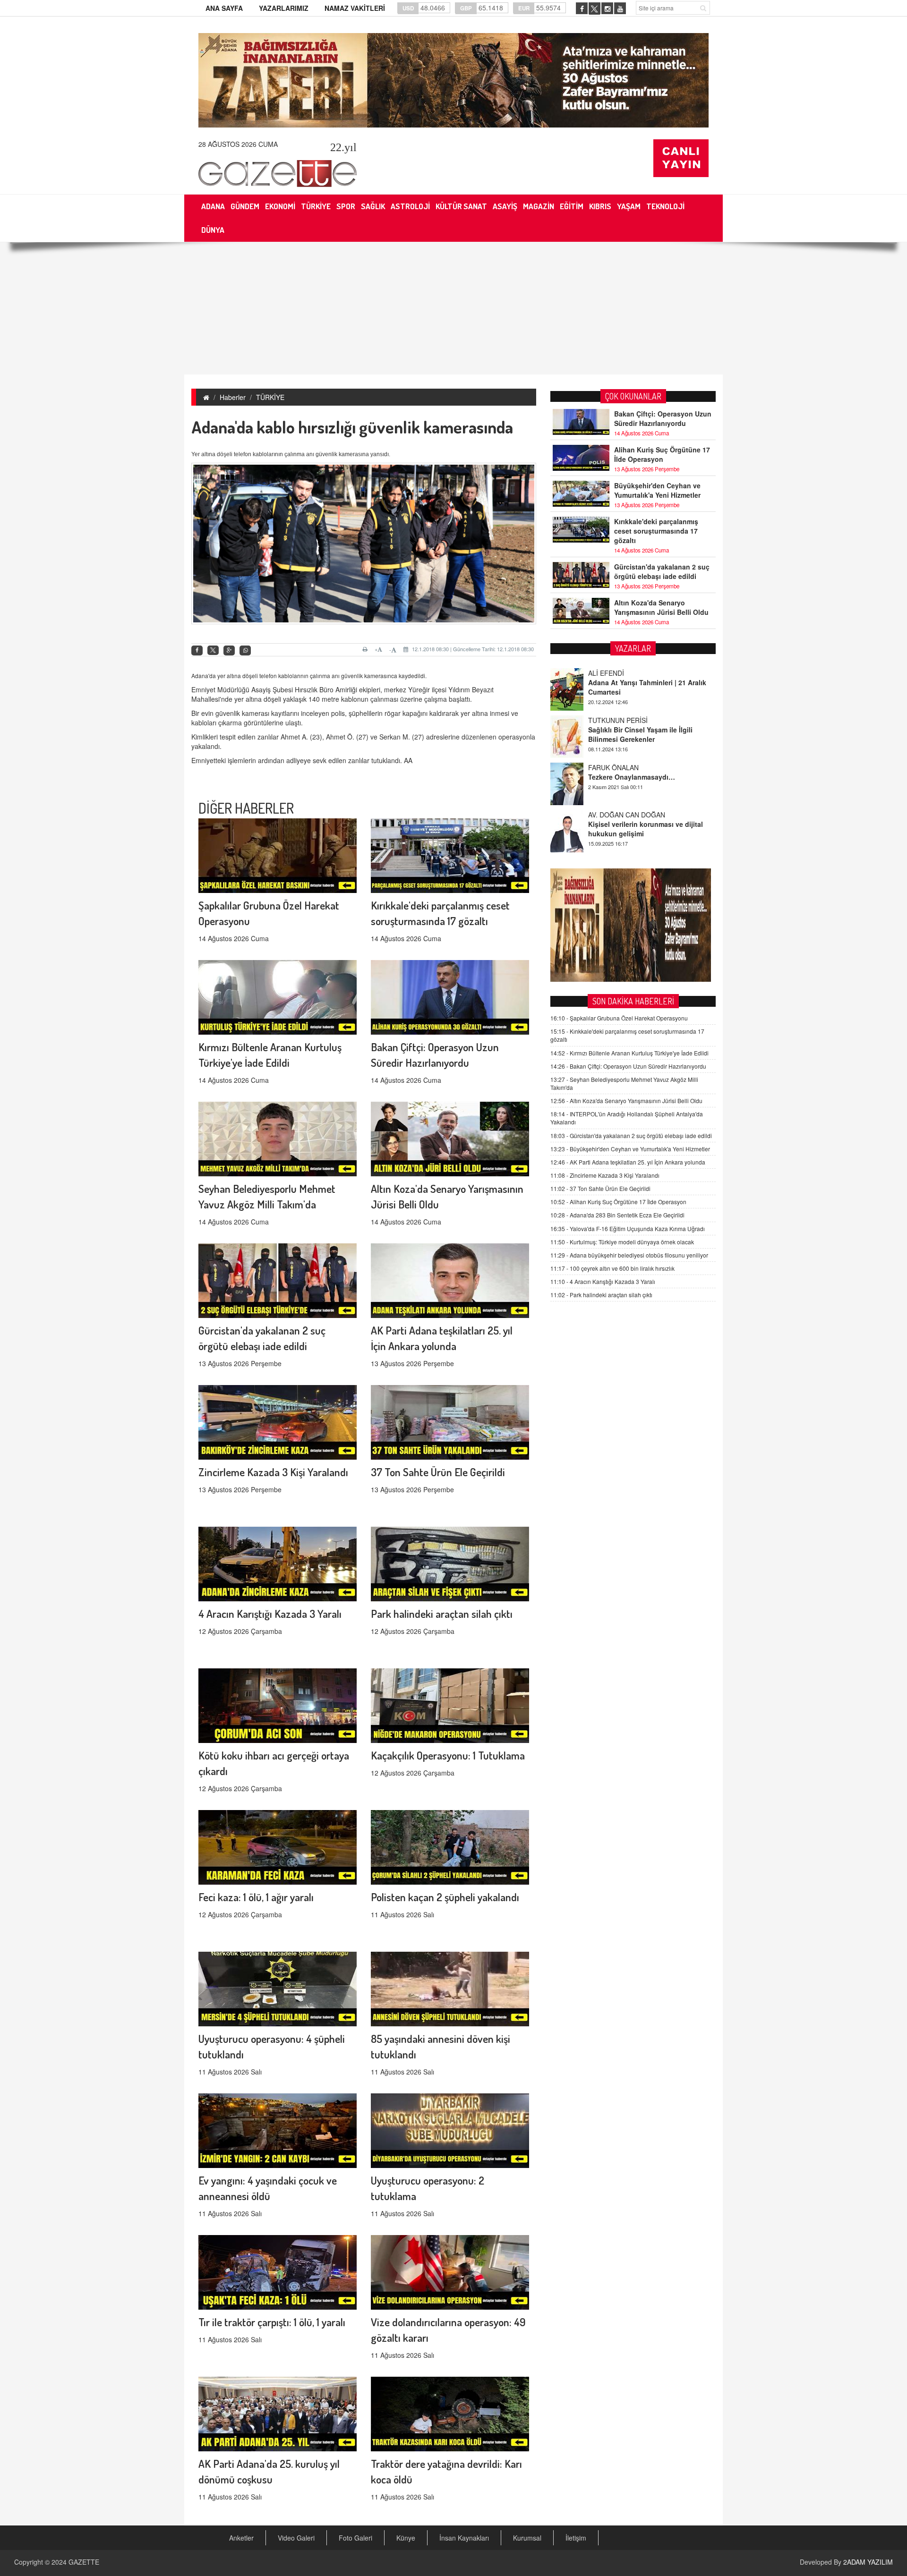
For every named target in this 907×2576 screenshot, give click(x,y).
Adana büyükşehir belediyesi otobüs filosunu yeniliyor (629, 1255)
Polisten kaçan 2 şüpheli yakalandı (445, 1897)
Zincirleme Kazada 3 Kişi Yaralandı (273, 1472)
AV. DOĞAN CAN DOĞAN (627, 767)
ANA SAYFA (224, 8)
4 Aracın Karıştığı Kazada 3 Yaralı (270, 1613)
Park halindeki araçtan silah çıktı (442, 1613)
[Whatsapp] (245, 650)
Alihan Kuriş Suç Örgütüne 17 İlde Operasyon (662, 454)
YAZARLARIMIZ (284, 8)
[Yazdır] (366, 649)
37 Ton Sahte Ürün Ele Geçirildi (438, 1472)
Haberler (233, 397)
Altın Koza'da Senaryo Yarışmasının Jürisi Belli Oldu (661, 607)
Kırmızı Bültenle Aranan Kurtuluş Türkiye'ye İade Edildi (629, 1053)
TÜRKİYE (270, 397)
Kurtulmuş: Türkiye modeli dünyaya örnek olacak (622, 1242)
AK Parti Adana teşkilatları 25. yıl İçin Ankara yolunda (628, 1162)
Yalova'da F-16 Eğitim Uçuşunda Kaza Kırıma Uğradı (628, 1228)
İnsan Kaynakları (464, 2538)
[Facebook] (197, 650)
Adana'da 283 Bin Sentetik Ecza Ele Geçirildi (617, 1215)
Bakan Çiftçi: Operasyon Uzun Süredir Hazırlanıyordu (663, 418)
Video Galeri (296, 2538)
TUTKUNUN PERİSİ (618, 673)
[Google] (229, 650)
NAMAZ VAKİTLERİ (355, 8)
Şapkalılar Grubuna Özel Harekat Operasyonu (619, 1018)
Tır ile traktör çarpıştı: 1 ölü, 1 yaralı (272, 2322)
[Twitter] (213, 650)
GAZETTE (84, 2562)
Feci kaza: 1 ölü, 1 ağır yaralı (256, 1897)
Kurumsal (527, 2538)
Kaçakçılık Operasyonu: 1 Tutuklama (448, 1755)
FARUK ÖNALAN (613, 720)
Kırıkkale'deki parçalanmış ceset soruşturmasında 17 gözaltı (656, 531)
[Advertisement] (453, 308)
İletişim (576, 2538)
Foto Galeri (355, 2538)
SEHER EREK (609, 815)
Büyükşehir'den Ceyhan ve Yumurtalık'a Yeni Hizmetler (657, 490)
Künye (406, 2538)
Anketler (241, 2538)
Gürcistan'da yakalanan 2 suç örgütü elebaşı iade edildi (662, 571)
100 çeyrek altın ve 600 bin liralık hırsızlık (612, 1268)
